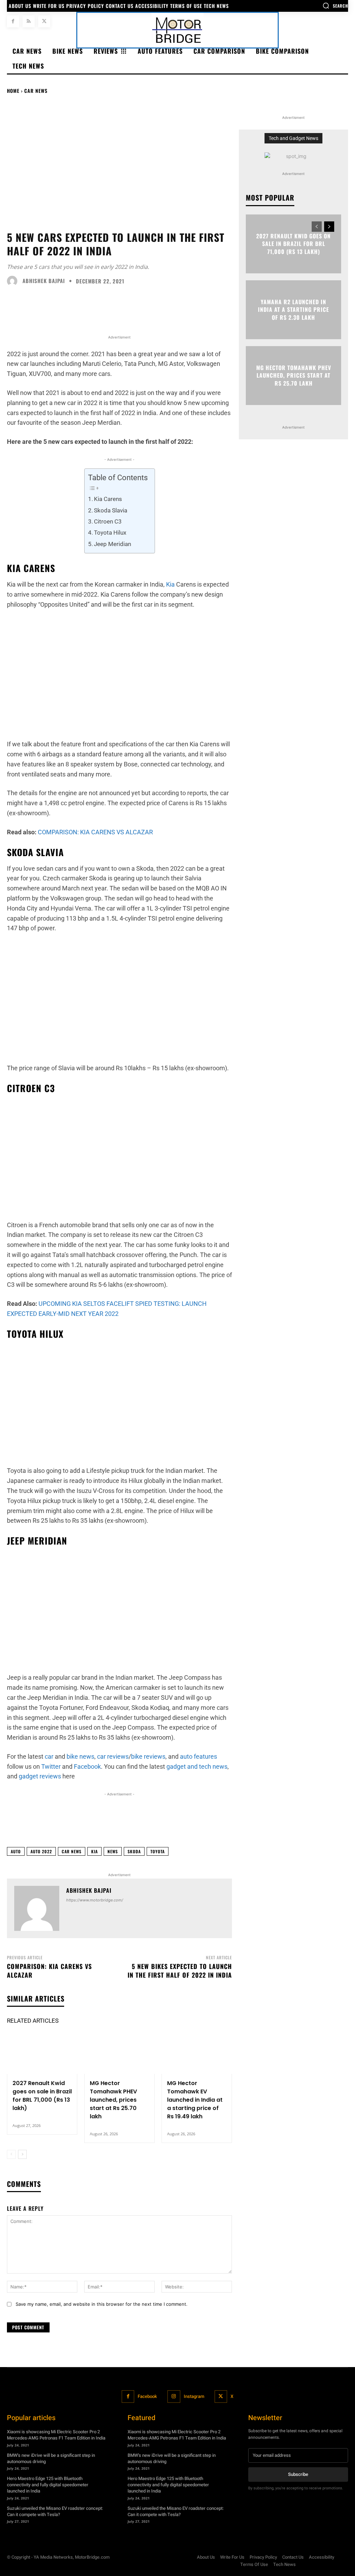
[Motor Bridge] (177, 30)
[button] (335, 6)
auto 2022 (41, 1851)
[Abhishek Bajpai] (14, 281)
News (113, 1851)
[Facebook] (13, 21)
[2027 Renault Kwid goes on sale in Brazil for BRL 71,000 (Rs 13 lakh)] (42, 2053)
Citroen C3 (108, 521)
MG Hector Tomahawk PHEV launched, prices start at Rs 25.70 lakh (113, 2100)
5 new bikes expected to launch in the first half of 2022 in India (180, 1971)
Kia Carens (108, 499)
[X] (44, 21)
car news (72, 1851)
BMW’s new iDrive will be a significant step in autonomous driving (51, 2458)
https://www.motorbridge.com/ (95, 1900)
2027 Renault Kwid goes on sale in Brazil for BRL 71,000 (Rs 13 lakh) (42, 2096)
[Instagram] (174, 2397)
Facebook (147, 2396)
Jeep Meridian (112, 544)
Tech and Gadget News (293, 138)
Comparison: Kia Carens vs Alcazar (49, 1971)
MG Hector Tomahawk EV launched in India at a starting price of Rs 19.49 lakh (195, 2100)
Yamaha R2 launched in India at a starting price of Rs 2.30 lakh (293, 310)
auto (16, 1851)
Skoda (134, 1851)
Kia (170, 584)
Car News (36, 91)
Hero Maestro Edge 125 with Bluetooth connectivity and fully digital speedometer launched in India (48, 2485)
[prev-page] (11, 2154)
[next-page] (22, 2154)
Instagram (194, 2396)
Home (13, 91)
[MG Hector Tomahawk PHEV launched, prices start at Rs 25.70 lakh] (119, 2053)
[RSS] (29, 21)
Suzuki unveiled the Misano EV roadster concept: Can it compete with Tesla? (55, 2511)
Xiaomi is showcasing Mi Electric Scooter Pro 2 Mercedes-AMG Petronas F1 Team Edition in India (56, 2435)
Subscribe (298, 2474)
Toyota (158, 1851)
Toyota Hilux (110, 533)
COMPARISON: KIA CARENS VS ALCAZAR (95, 832)
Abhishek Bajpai (44, 281)
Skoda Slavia (111, 510)
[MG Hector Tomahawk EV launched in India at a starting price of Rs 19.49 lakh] (197, 2053)
